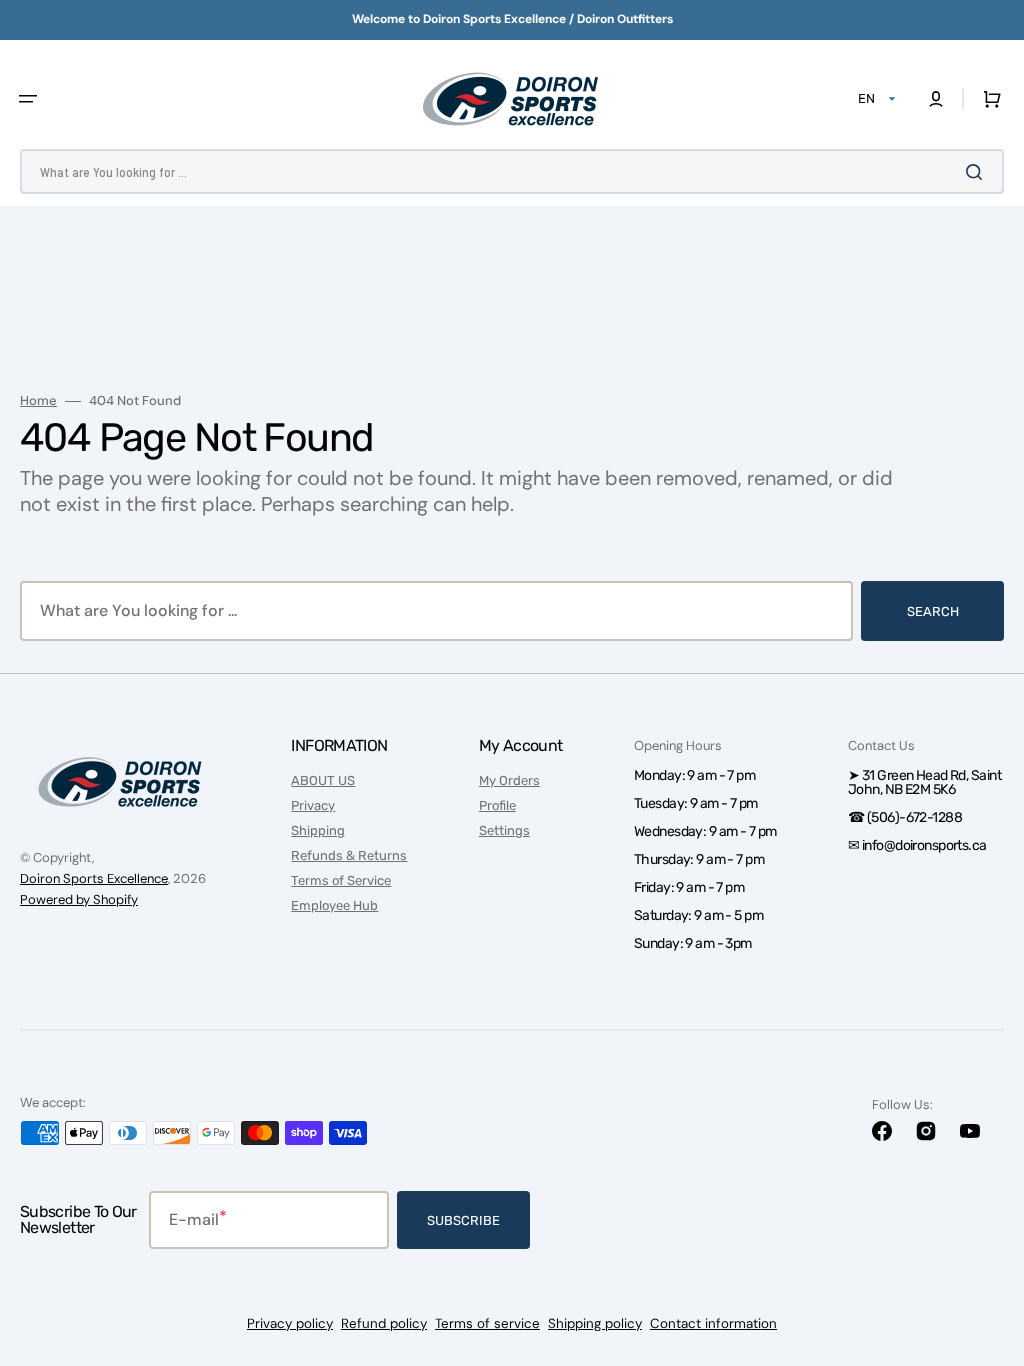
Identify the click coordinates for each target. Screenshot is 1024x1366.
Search (933, 611)
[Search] (978, 172)
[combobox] (512, 171)
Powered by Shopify (79, 899)
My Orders (509, 780)
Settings (504, 830)
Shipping (318, 830)
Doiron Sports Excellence (94, 878)
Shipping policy (595, 1323)
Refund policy (384, 1323)
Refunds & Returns (349, 855)
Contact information (713, 1323)
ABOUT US (323, 780)
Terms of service (487, 1323)
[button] (28, 99)
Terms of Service (341, 880)
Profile (497, 805)
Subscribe (463, 1220)
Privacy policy (290, 1323)
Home (38, 401)
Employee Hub (334, 905)
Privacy (313, 805)
